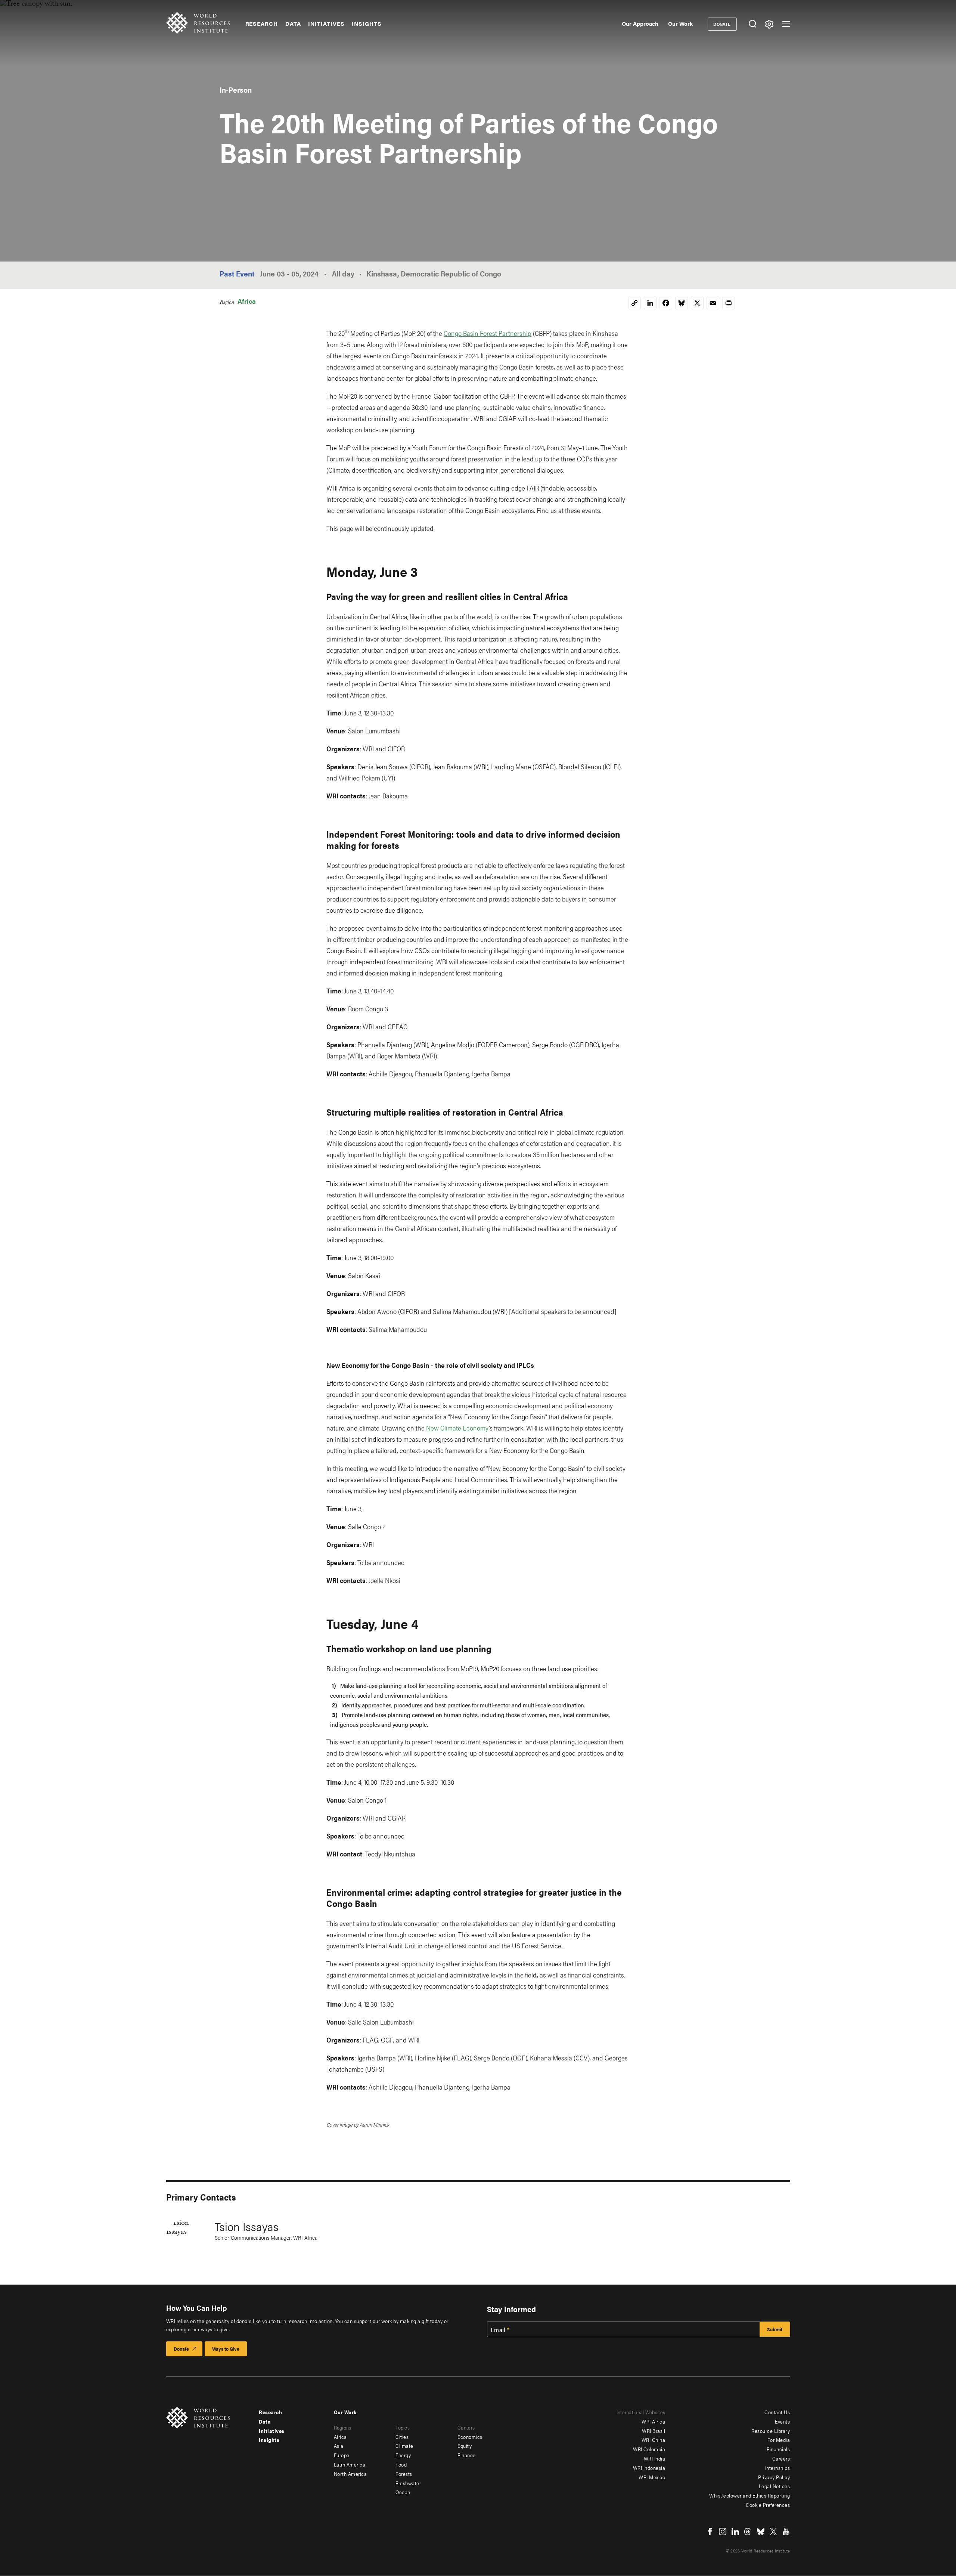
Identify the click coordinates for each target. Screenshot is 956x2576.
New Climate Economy (457, 1428)
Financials (778, 2449)
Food (401, 2464)
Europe (342, 2455)
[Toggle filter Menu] (769, 24)
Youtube (786, 2532)
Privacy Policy (774, 2477)
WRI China (654, 2440)
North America (350, 2474)
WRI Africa (653, 2421)
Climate (404, 2446)
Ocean (403, 2492)
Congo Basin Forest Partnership (488, 333)
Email (498, 2330)
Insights (367, 24)
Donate (722, 24)
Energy (403, 2455)
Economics (470, 2437)
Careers (781, 2458)
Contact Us (777, 2412)
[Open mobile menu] (786, 24)
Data (293, 24)
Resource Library (771, 2431)
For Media (779, 2440)
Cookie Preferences (768, 2505)
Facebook (710, 2532)
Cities (402, 2437)
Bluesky (761, 2532)
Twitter (773, 2532)
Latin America (350, 2464)
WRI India (655, 2458)
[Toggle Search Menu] (753, 24)
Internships (778, 2468)
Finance (467, 2455)
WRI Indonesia (649, 2468)
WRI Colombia (649, 2449)
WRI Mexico (652, 2477)
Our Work (680, 23)
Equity (465, 2446)
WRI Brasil (654, 2431)
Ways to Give (226, 2349)
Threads (748, 2532)
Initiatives (326, 24)
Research (262, 24)
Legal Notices (775, 2486)
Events (782, 2421)
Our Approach (640, 23)
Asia (339, 2446)
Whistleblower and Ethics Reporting (749, 2495)
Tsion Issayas (247, 2226)
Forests (404, 2474)
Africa (247, 301)
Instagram (723, 2532)
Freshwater (408, 2483)
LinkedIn (735, 2532)
